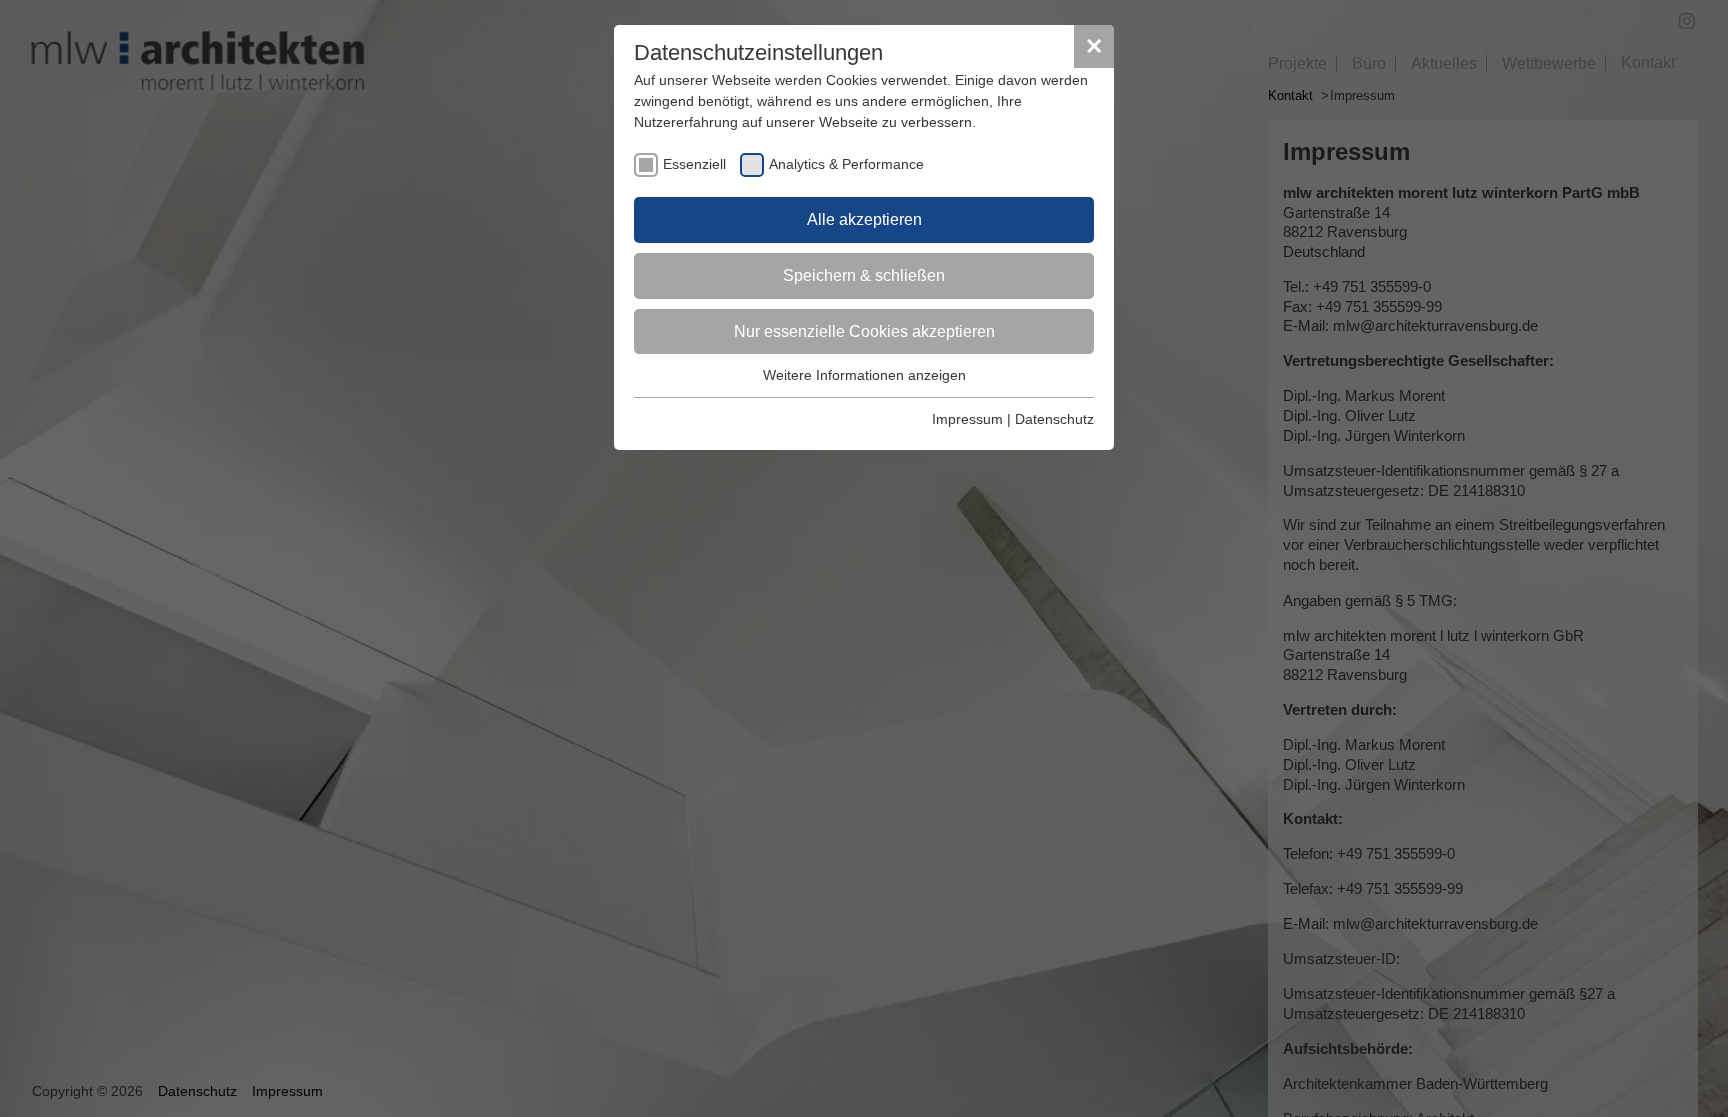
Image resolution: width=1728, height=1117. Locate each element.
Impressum (967, 419)
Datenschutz (1054, 419)
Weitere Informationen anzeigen (864, 375)
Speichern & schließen (864, 275)
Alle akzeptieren (864, 219)
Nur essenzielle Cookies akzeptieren (864, 331)
